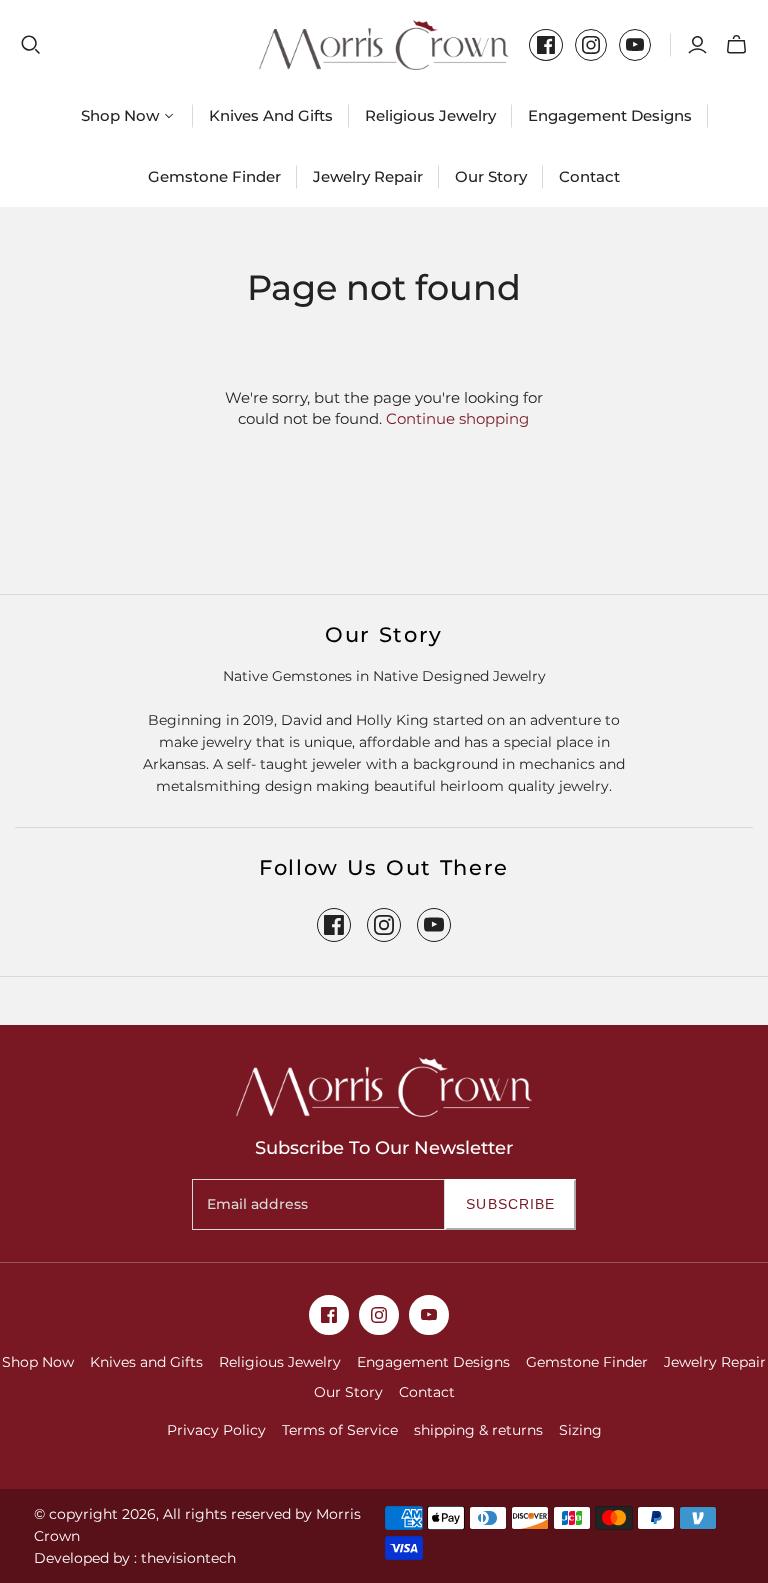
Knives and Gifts (271, 115)
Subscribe (510, 1204)
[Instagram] (591, 45)
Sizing (580, 1430)
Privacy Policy (216, 1430)
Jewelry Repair (368, 176)
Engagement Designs (610, 115)
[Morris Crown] (384, 45)
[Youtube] (635, 45)
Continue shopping (457, 418)
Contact (589, 176)
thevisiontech (188, 1558)
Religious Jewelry (430, 115)
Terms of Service (340, 1430)
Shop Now (38, 1362)
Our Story (491, 176)
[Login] (697, 45)
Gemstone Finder (214, 176)
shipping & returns (478, 1430)
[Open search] (31, 45)
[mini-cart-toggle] (736, 45)
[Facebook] (546, 45)
